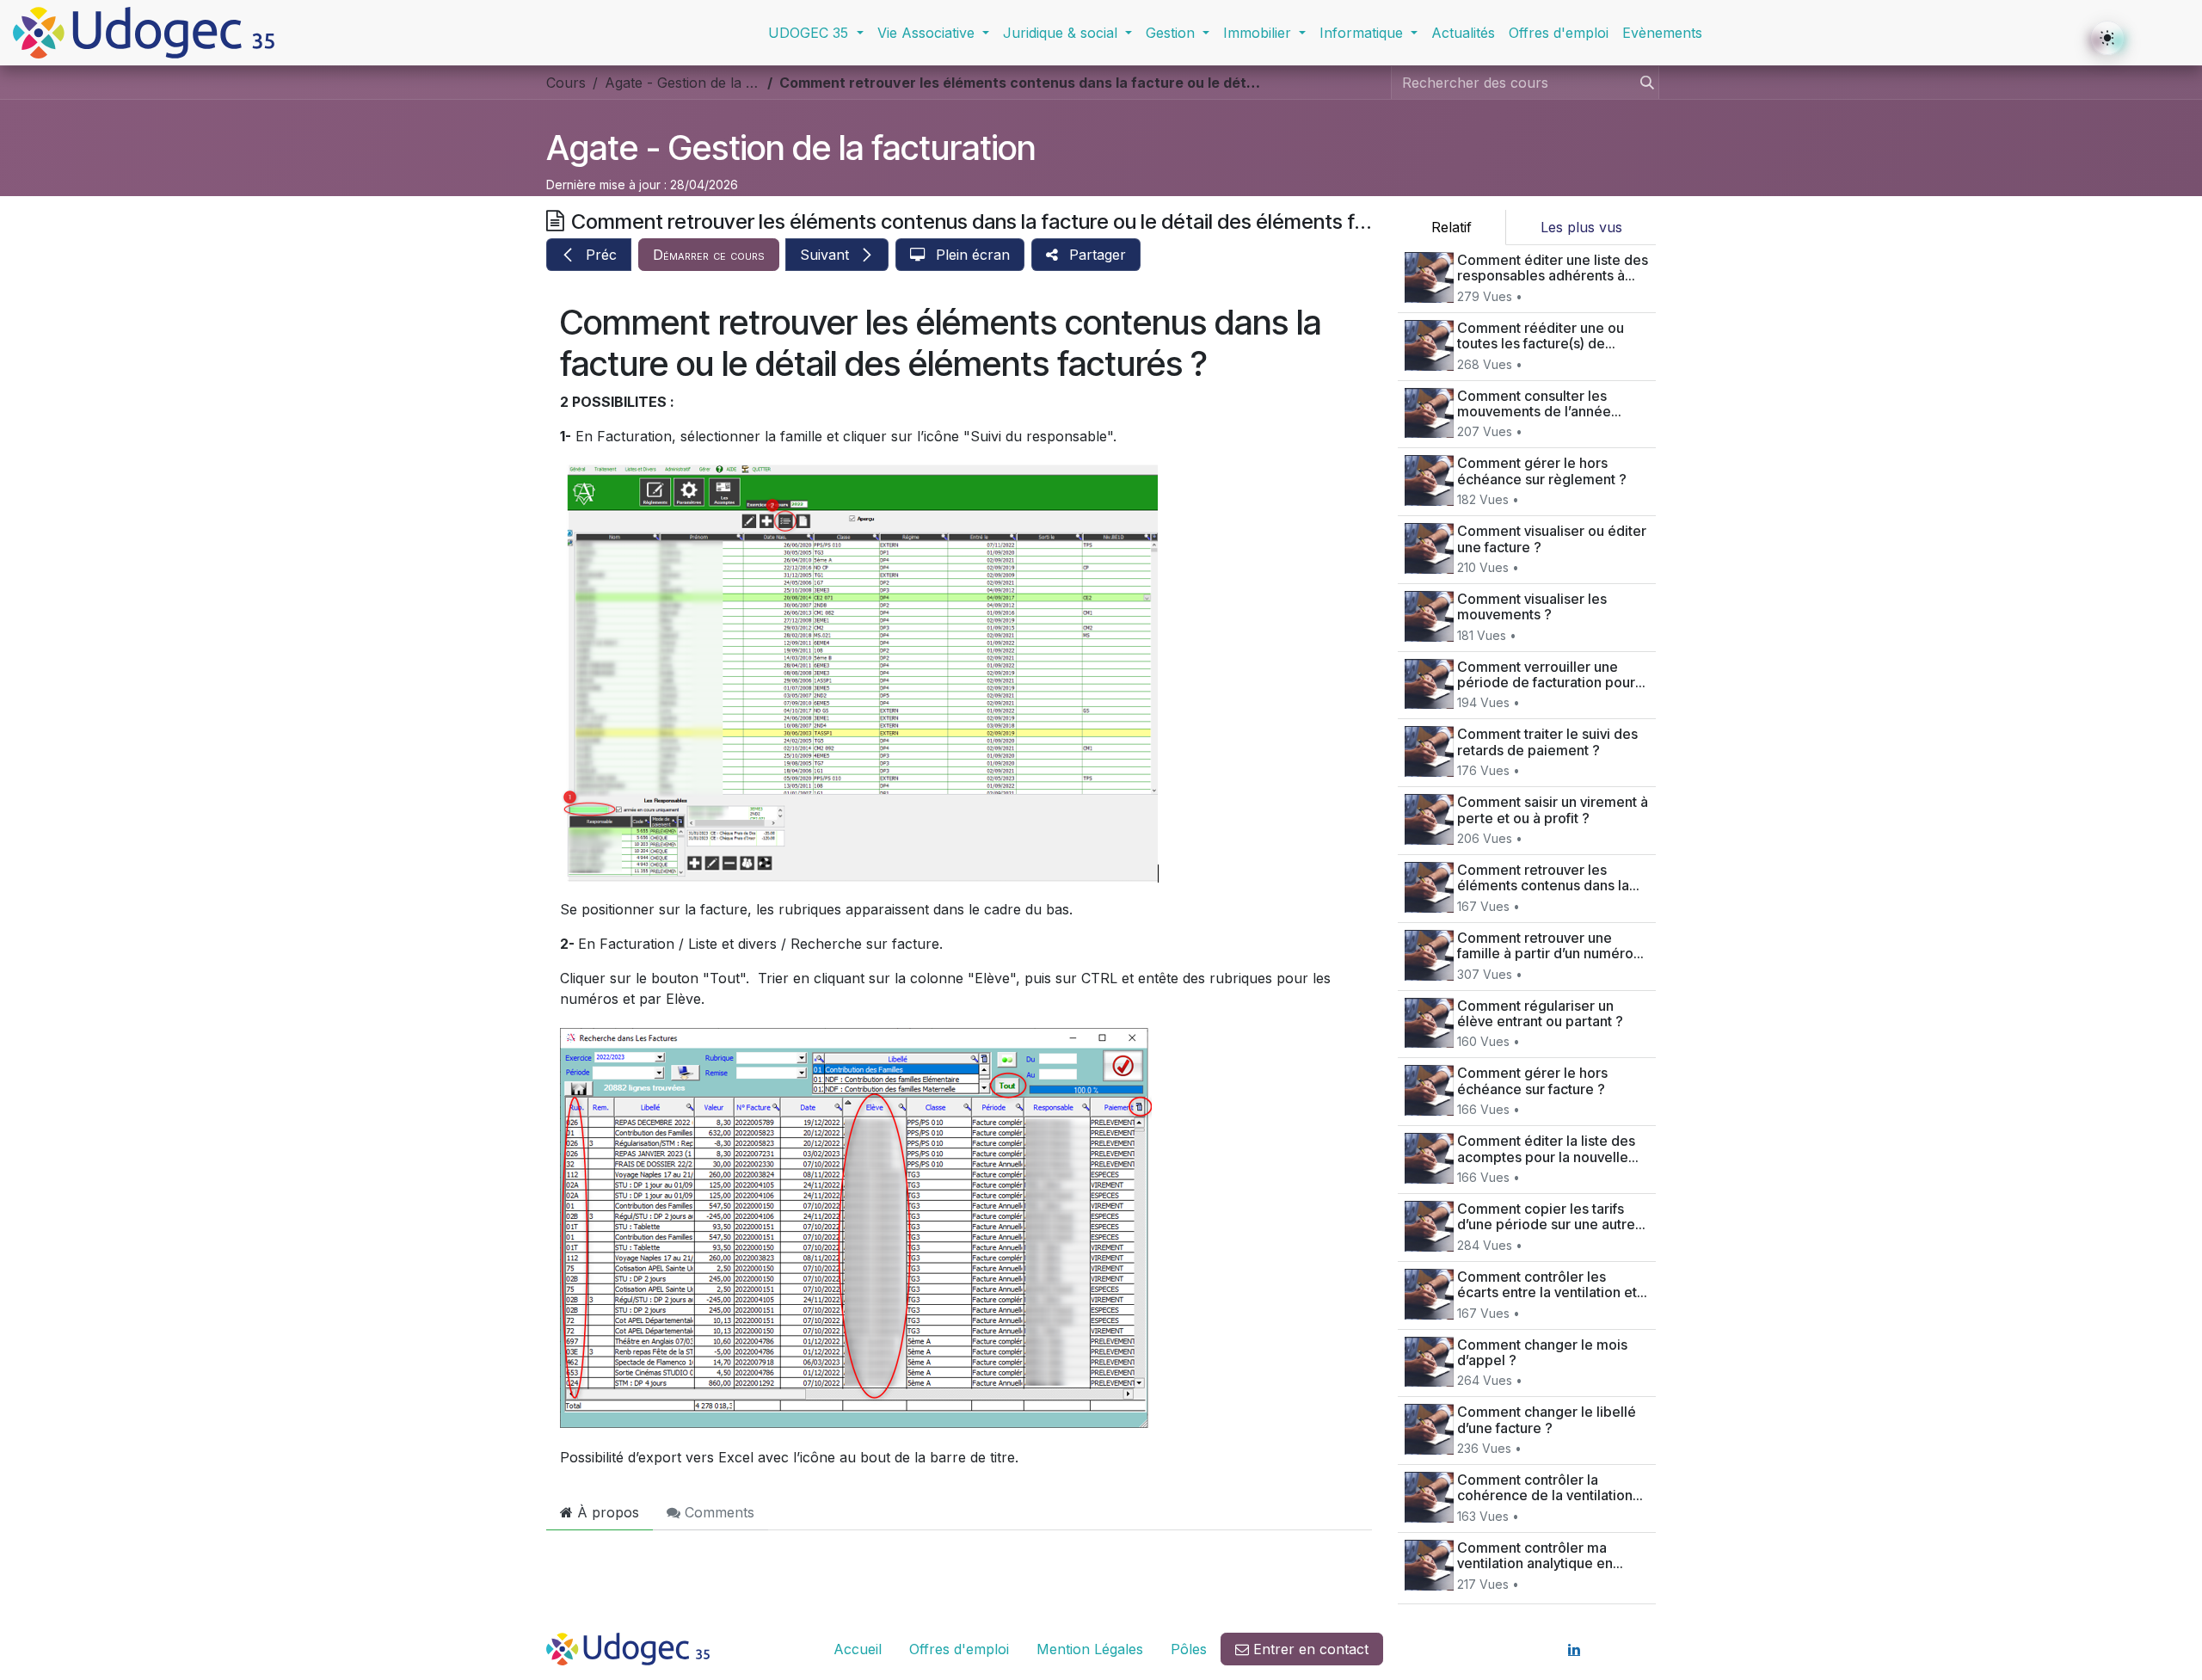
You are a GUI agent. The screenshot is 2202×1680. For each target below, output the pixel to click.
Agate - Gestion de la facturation (791, 148)
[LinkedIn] (1574, 1649)
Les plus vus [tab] (1581, 227)
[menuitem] (815, 33)
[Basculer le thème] (2107, 38)
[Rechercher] (1642, 83)
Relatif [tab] (1452, 227)
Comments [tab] (717, 1512)
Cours (566, 83)
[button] (589, 255)
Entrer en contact (1309, 1649)
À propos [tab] (606, 1512)
